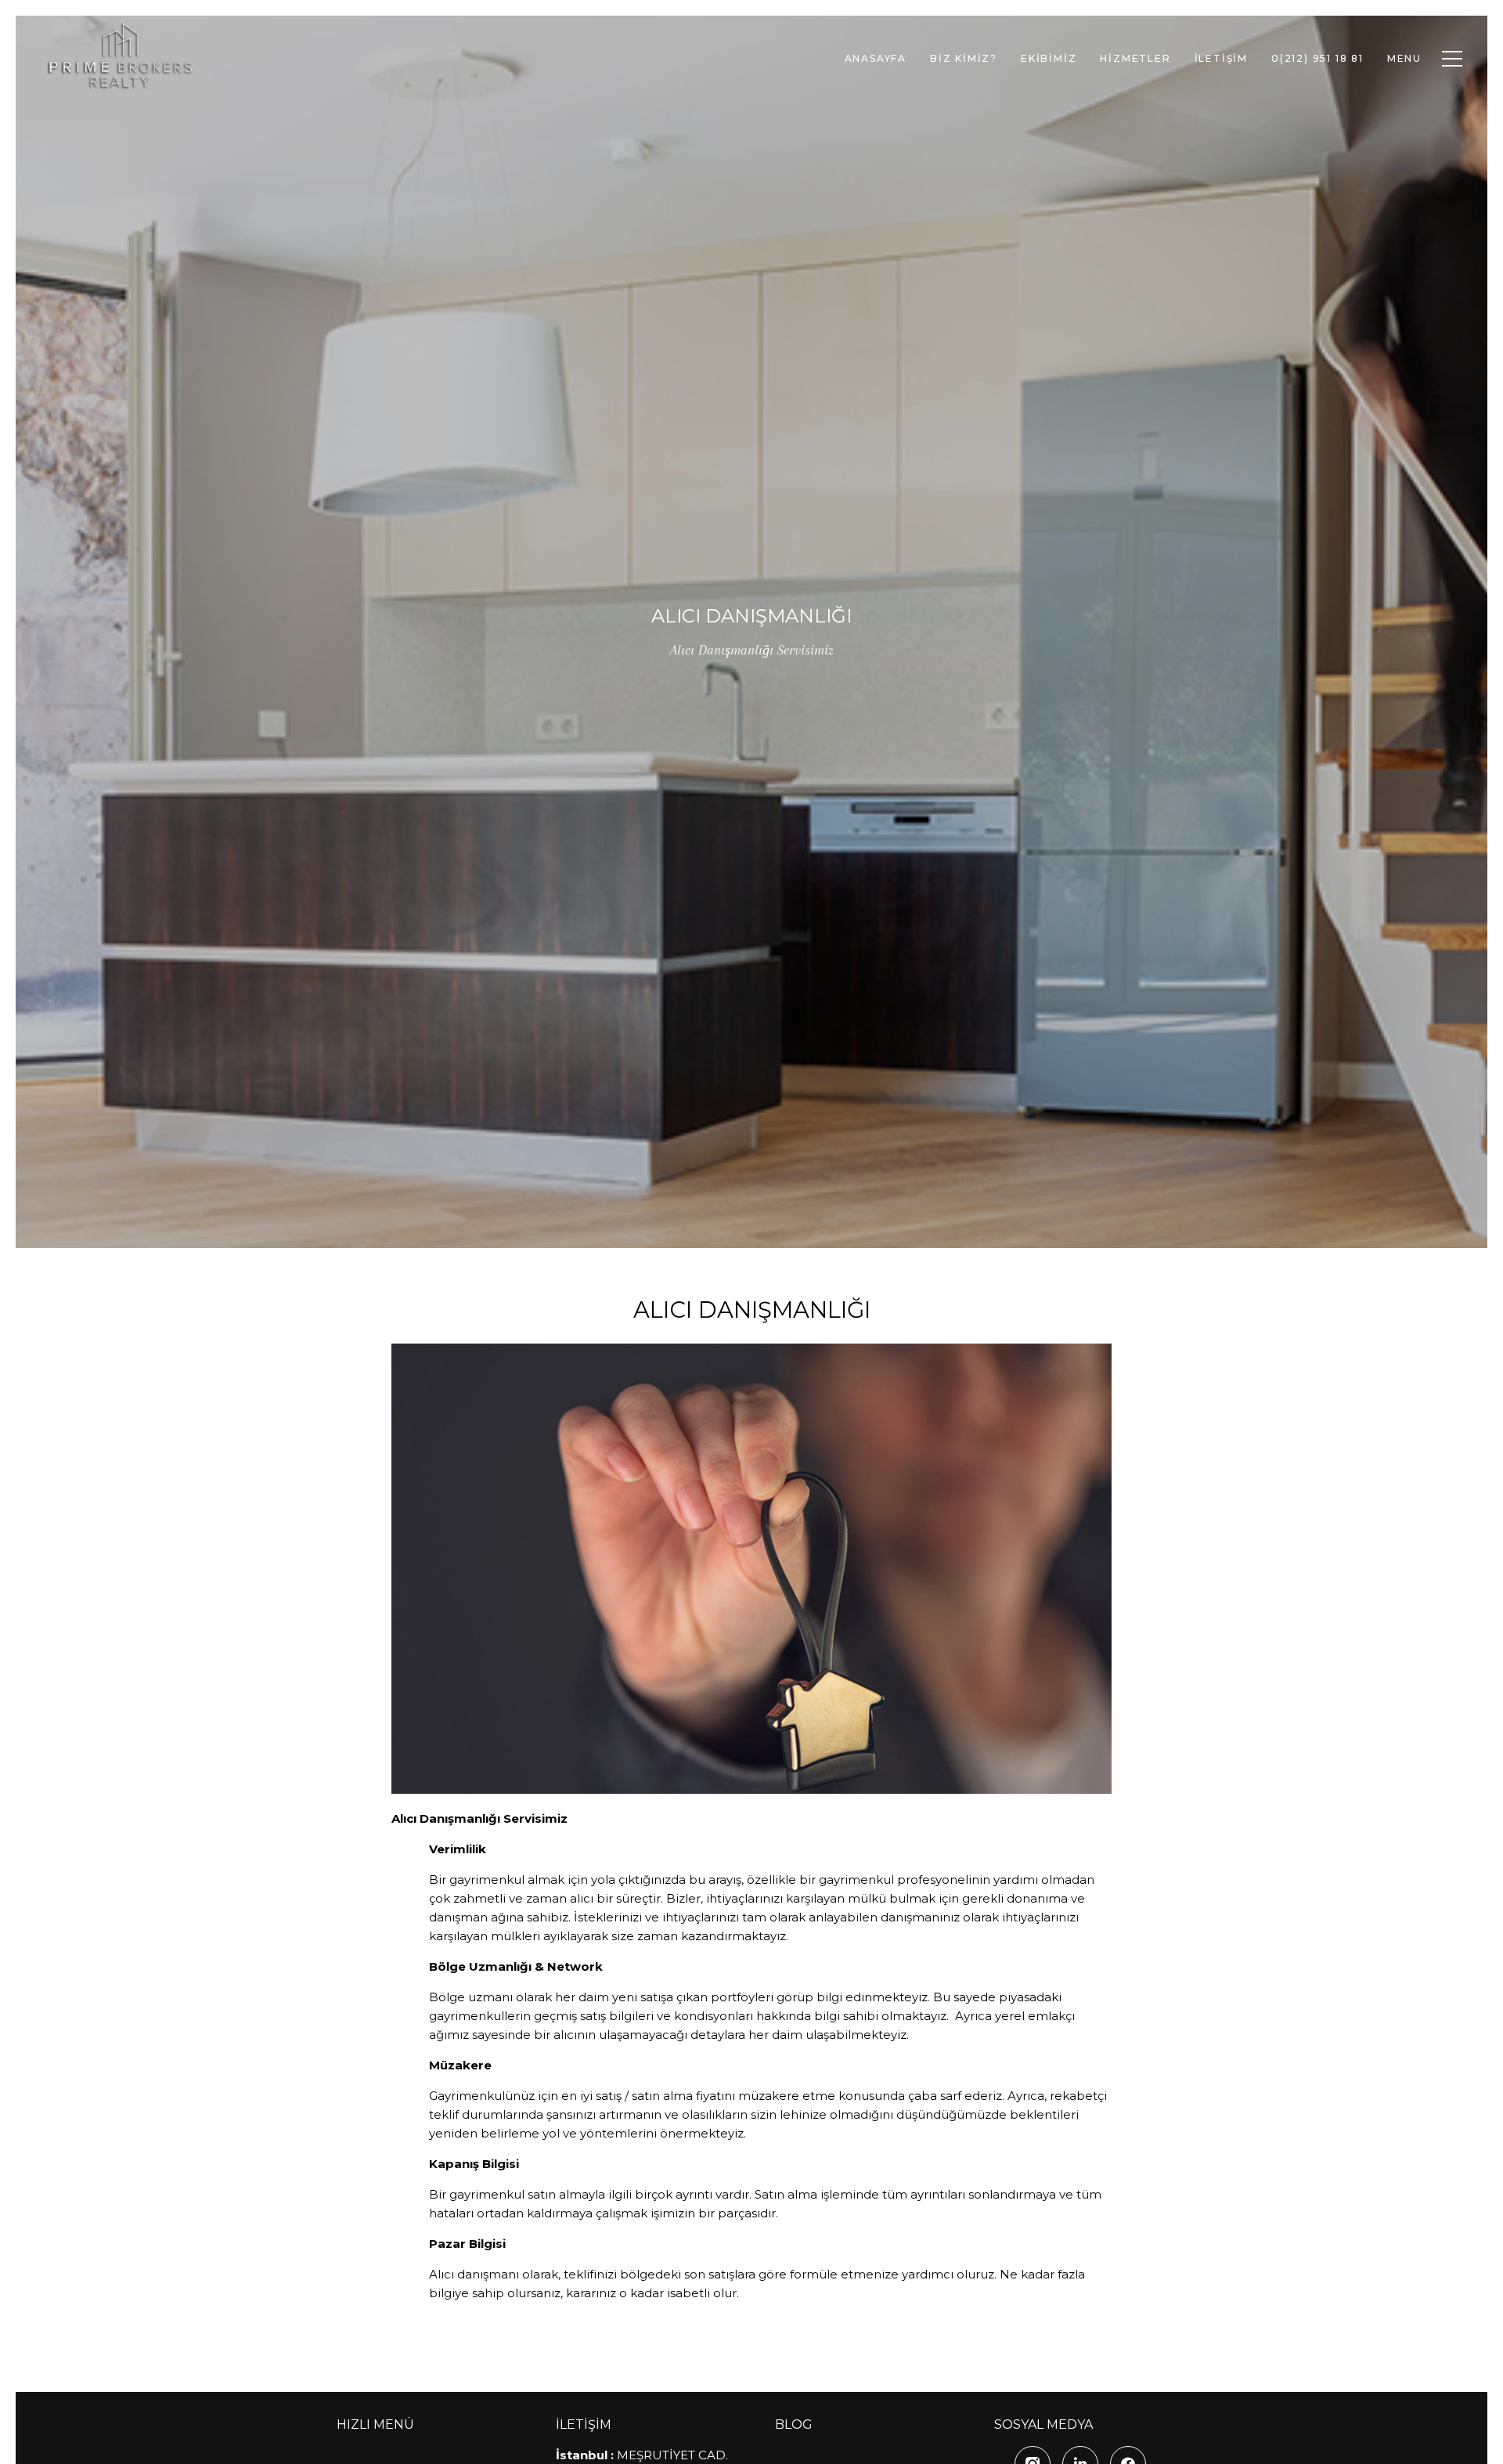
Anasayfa (876, 58)
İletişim (1221, 58)
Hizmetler (1135, 58)
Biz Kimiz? (964, 58)
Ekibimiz (1049, 58)
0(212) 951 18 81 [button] (1317, 58)
